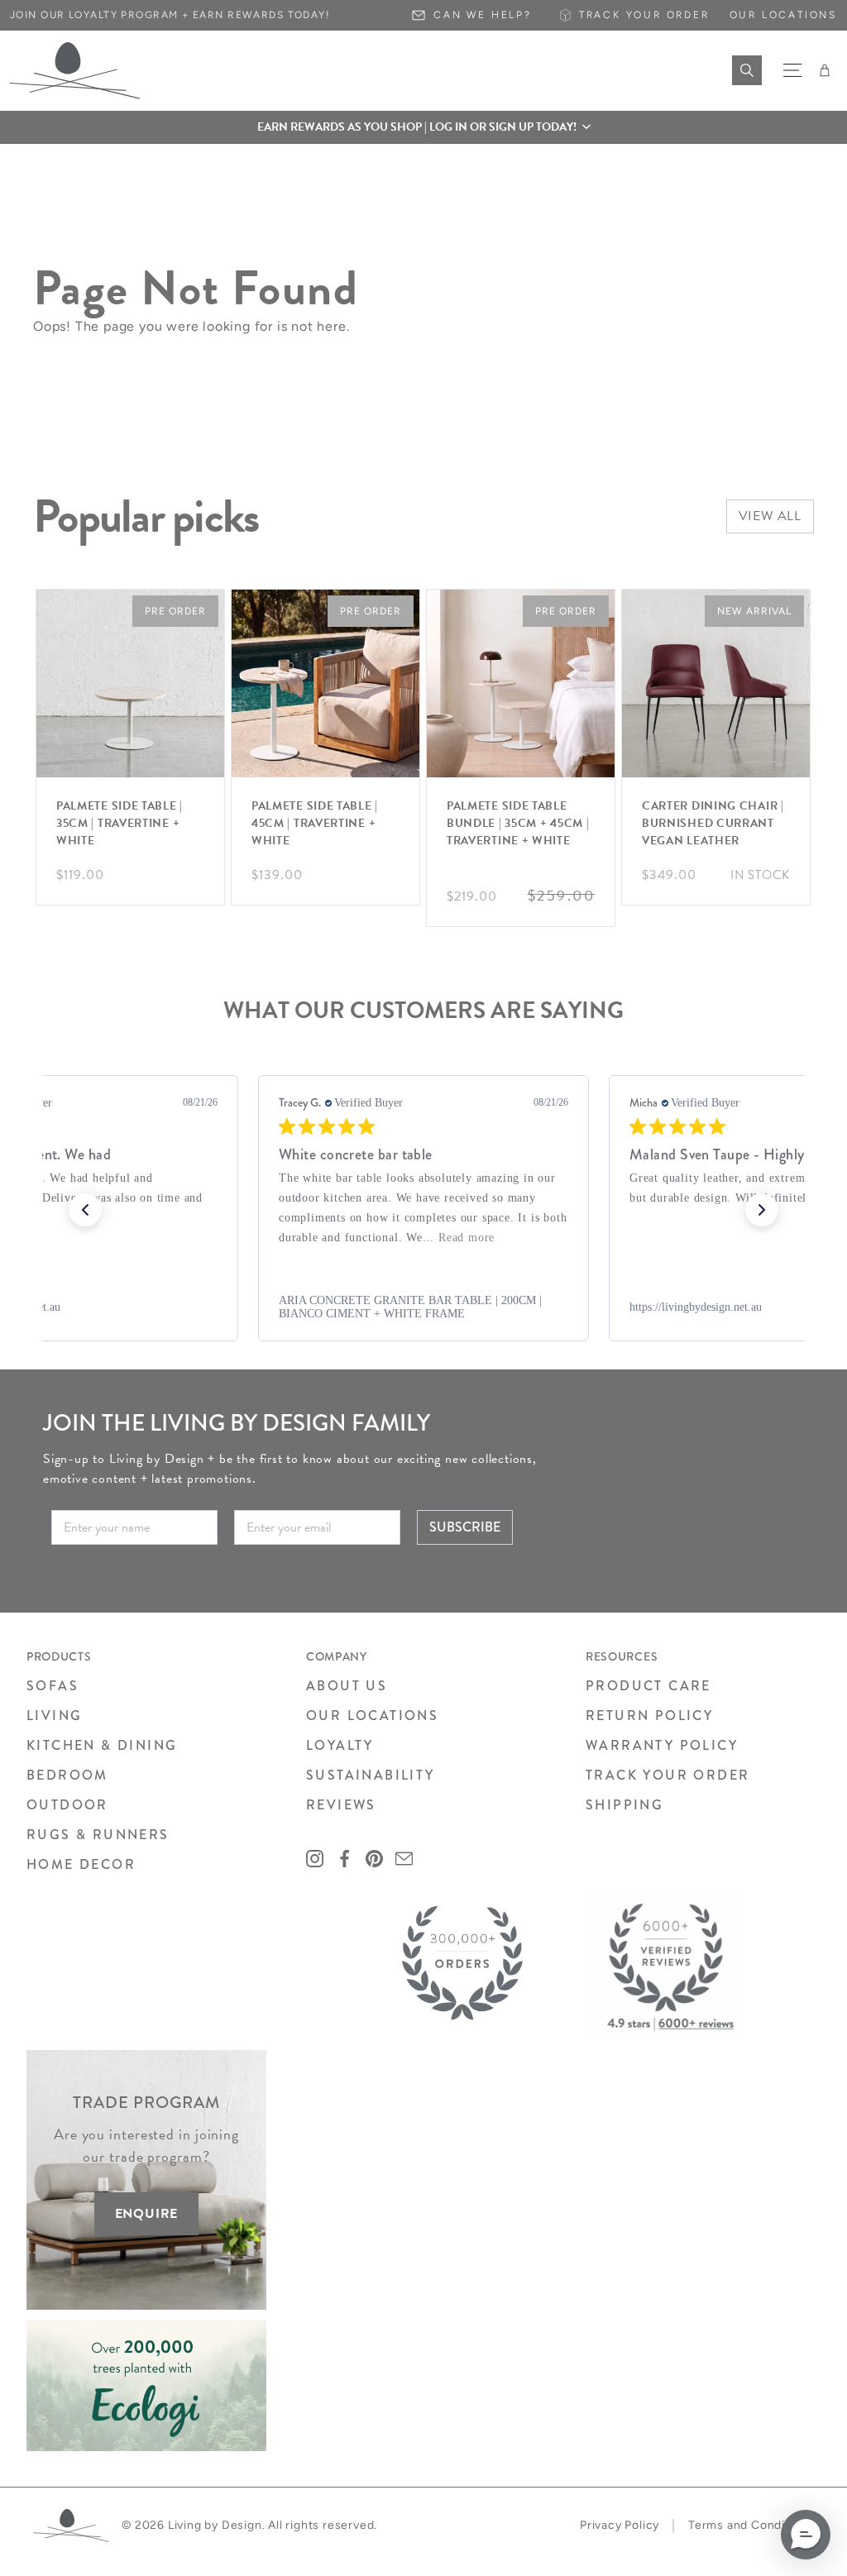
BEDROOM (67, 1775)
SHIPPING (624, 1805)
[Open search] (747, 70)
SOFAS (53, 1686)
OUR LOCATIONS (372, 1716)
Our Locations (783, 15)
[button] (423, 127)
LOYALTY (340, 1745)
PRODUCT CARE (648, 1686)
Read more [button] (467, 1238)
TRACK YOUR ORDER (668, 1775)
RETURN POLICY (649, 1716)
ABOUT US (347, 1686)
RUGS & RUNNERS (98, 1835)
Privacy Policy (620, 2525)
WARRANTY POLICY (662, 1745)
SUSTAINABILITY (371, 1775)
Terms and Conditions (751, 2525)
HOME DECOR (81, 1864)
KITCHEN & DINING (102, 1745)
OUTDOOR (67, 1805)
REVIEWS (341, 1805)
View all (770, 516)
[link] (423, 1307)
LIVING (54, 1716)
